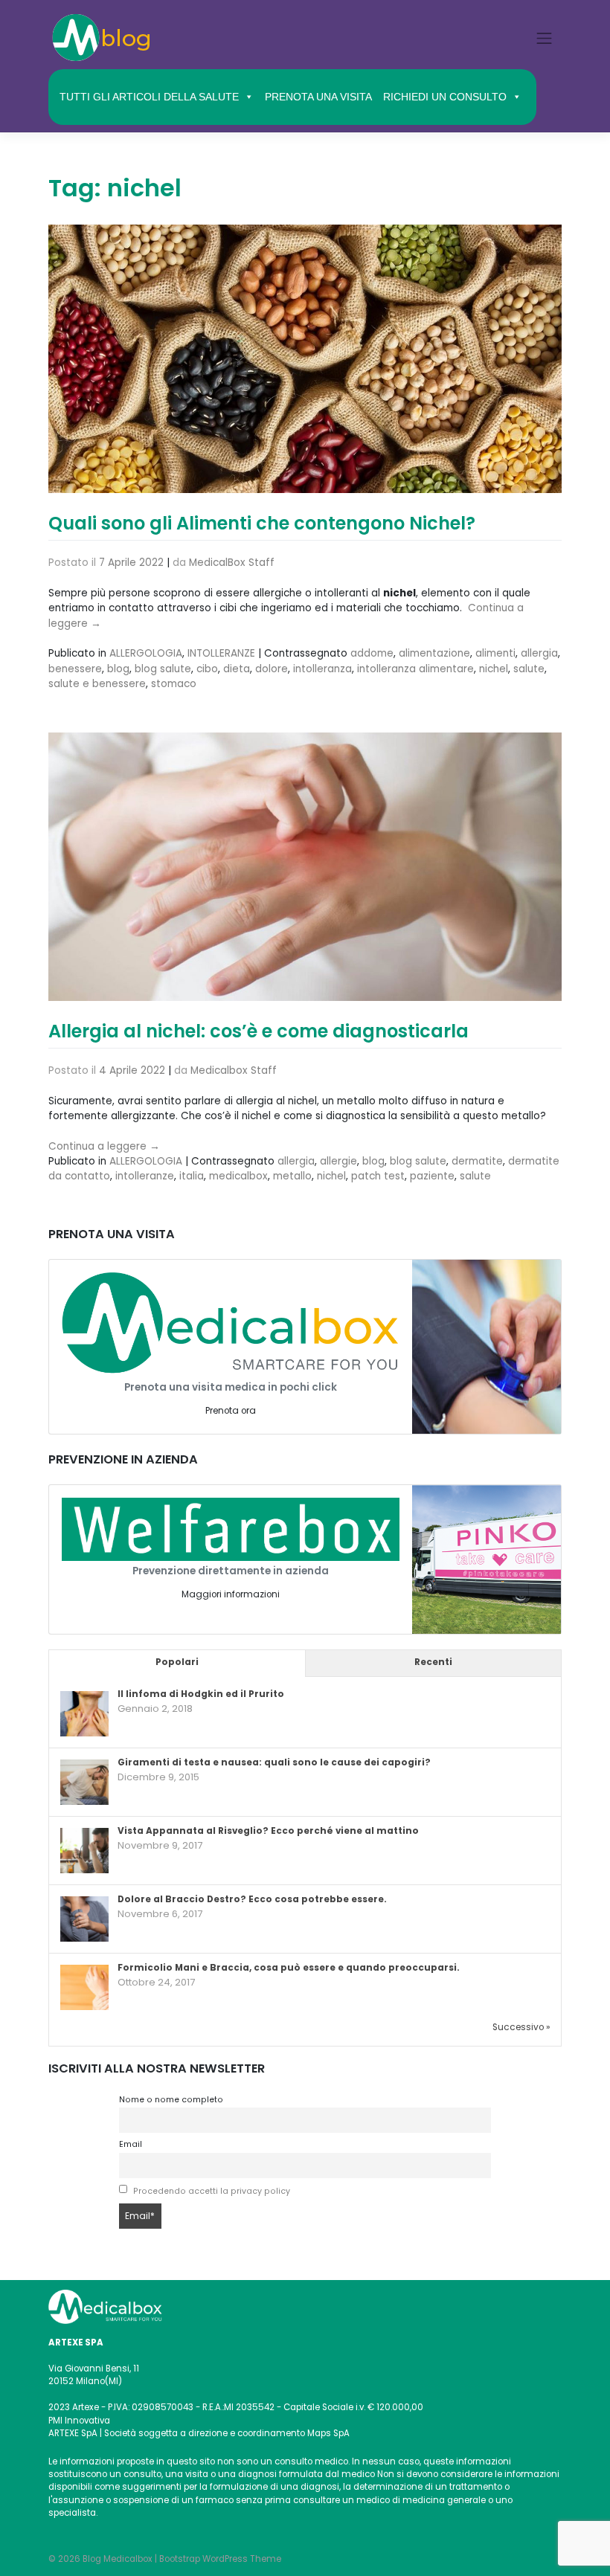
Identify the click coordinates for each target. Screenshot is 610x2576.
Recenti (433, 1662)
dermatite (477, 1161)
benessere (75, 669)
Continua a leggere (104, 1146)
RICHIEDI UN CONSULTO (445, 97)
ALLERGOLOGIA (146, 653)
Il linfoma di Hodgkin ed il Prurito (201, 1694)
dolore (272, 669)
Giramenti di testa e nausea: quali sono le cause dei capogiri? (274, 1762)
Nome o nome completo (171, 2100)
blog (118, 669)
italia (192, 1176)
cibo (207, 669)
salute (529, 669)
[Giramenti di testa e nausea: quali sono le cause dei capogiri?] (84, 1783)
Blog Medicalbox (118, 2559)
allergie (338, 1161)
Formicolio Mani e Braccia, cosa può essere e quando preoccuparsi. (289, 1968)
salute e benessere (97, 684)
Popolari (177, 1662)
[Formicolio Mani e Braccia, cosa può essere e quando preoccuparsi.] (84, 1988)
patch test (378, 1176)
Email (131, 2144)
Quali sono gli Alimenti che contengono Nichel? (262, 523)
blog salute (163, 669)
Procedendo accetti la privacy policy (212, 2191)
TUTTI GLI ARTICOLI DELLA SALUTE (149, 97)
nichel (494, 669)
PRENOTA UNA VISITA (318, 97)
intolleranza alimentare (415, 669)
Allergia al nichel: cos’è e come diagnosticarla (259, 1031)
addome (372, 653)
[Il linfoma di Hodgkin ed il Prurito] (84, 1714)
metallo (292, 1176)
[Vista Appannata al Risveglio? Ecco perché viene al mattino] (84, 1851)
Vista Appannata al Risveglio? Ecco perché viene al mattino (268, 1831)
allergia (539, 653)
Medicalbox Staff (234, 1070)
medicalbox (238, 1176)
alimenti (495, 653)
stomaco (174, 684)
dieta (237, 669)
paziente (432, 1176)
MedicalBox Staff (232, 563)
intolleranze (145, 1176)
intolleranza (322, 669)
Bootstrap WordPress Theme (220, 2559)
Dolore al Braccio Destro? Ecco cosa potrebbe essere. (252, 1899)
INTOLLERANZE (221, 653)
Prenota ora (231, 1411)
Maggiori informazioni (231, 1594)
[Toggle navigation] (545, 38)
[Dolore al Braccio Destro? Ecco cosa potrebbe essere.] (84, 1919)
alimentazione (434, 653)
